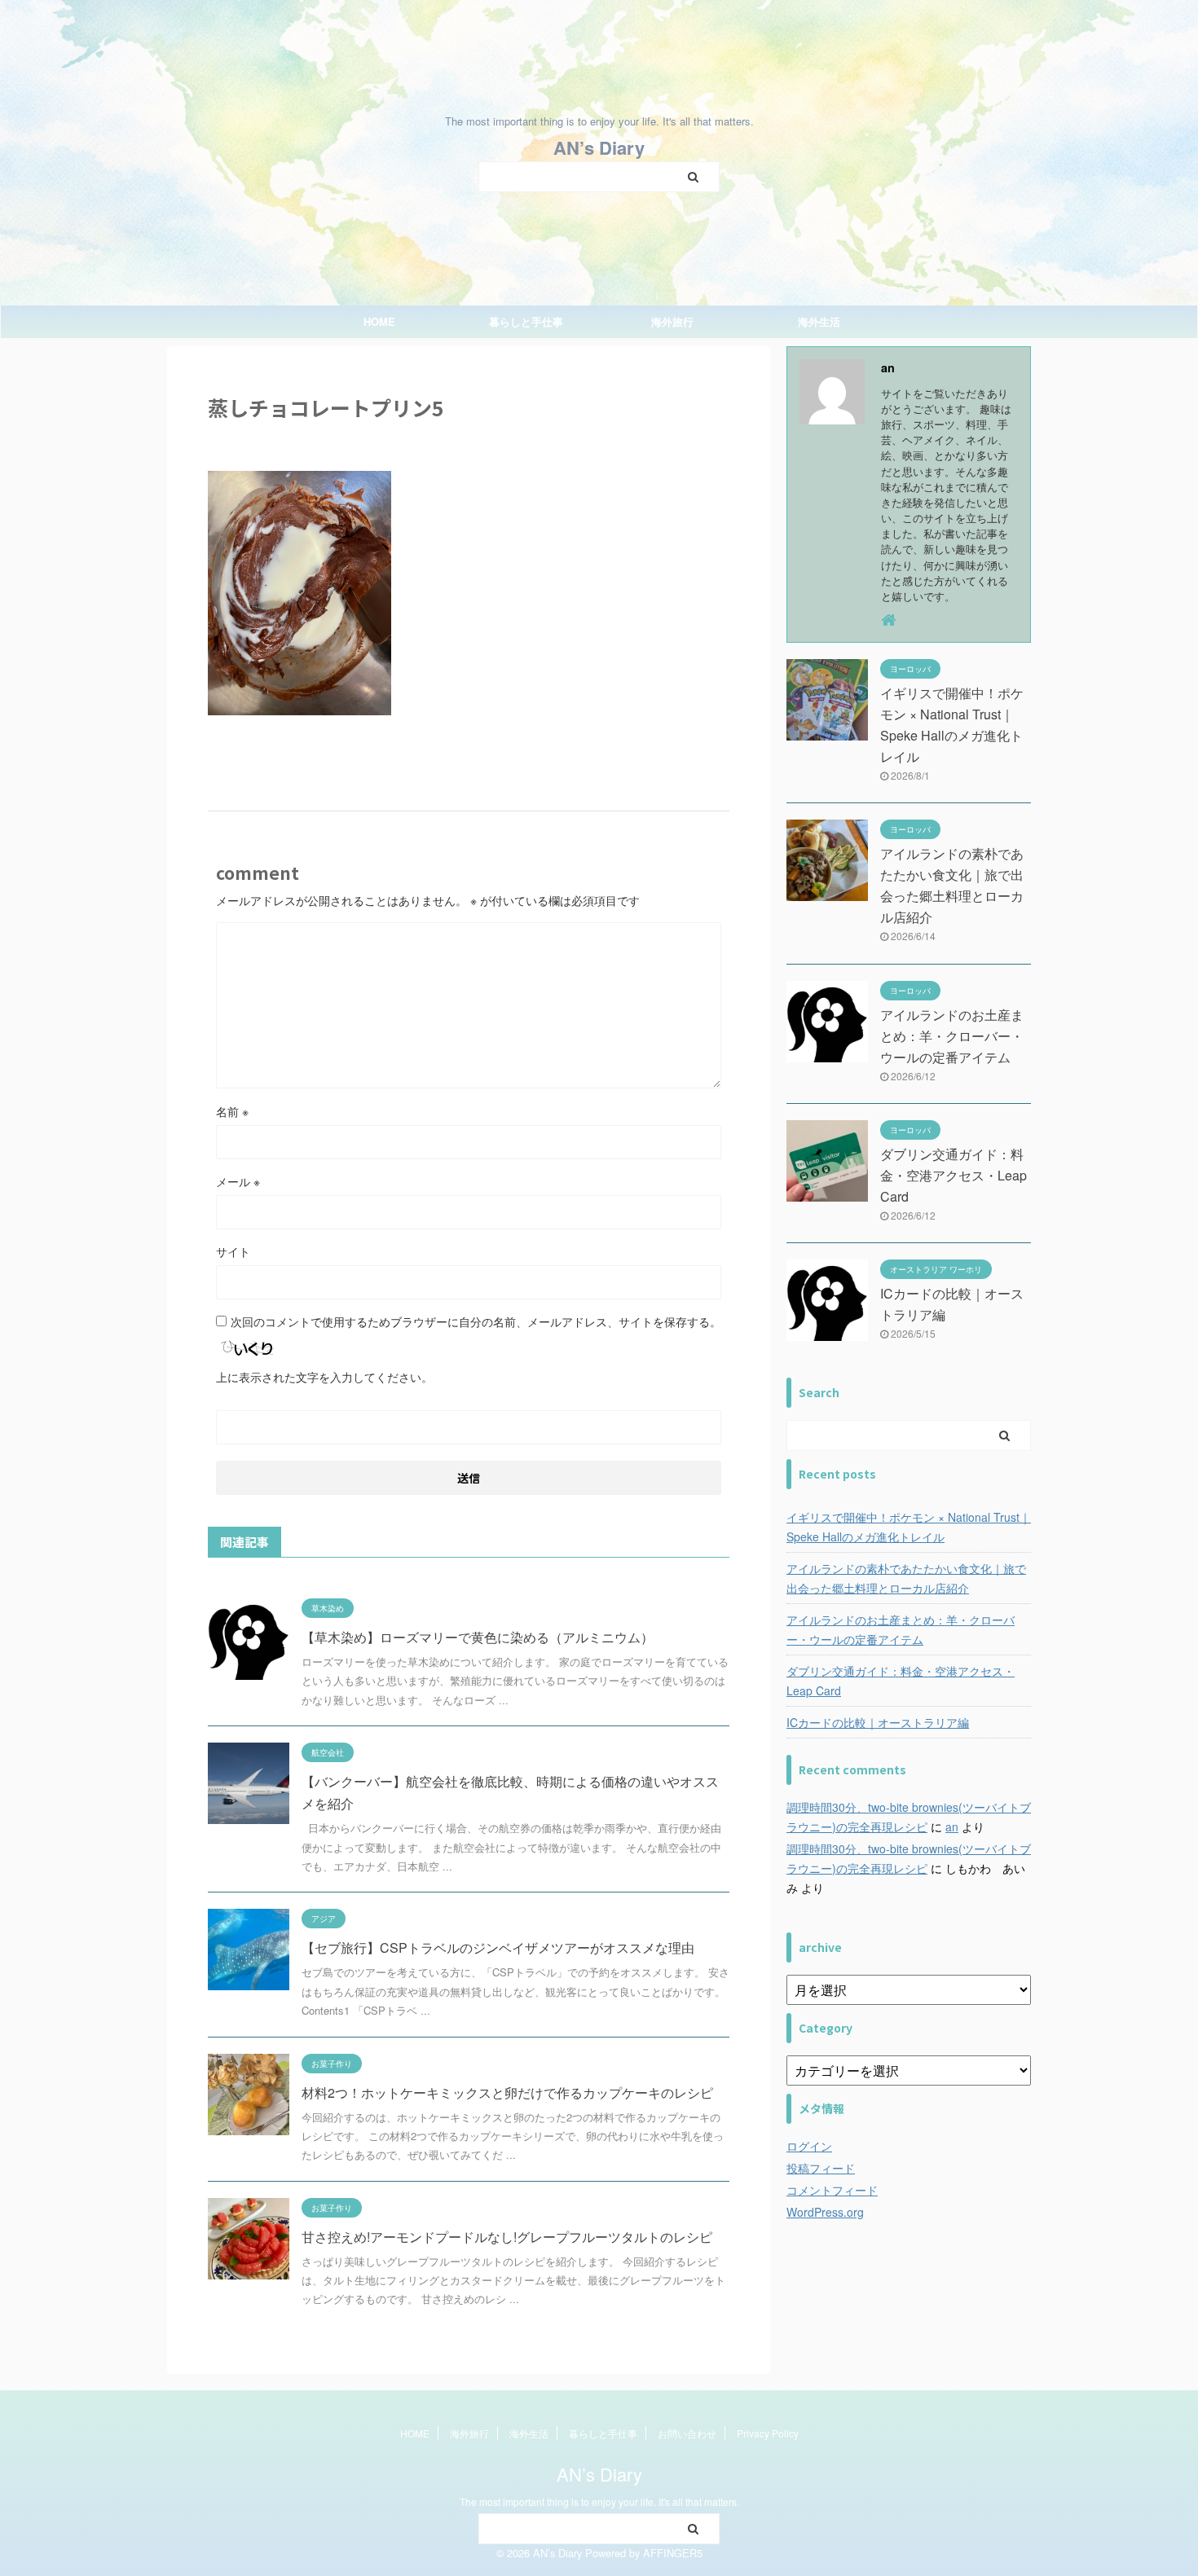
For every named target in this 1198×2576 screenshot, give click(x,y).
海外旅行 (672, 321)
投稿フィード (821, 2168)
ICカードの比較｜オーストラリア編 (878, 1722)
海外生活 (819, 321)
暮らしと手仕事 (526, 321)
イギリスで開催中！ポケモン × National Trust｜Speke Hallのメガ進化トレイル (909, 1527)
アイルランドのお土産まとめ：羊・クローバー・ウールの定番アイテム (952, 1036)
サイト (233, 1251)
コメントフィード (832, 2190)
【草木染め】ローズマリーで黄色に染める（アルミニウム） (478, 1637)
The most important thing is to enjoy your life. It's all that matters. (599, 2501)
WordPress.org (825, 2212)
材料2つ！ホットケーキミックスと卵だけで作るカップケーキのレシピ (507, 2092)
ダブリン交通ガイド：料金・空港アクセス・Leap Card (954, 1175)
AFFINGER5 (673, 2553)
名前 (232, 1111)
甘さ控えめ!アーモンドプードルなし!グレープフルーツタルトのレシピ (507, 2237)
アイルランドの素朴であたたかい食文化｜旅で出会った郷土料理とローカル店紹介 (906, 1578)
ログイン (809, 2146)
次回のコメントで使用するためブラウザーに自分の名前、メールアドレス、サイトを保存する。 (476, 1321)
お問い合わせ (687, 2433)
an (952, 1826)
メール (238, 1181)
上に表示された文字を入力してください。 (324, 1377)
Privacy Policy (768, 2433)
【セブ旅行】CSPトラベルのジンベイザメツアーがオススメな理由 (498, 1947)
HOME (379, 321)
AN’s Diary (599, 147)
